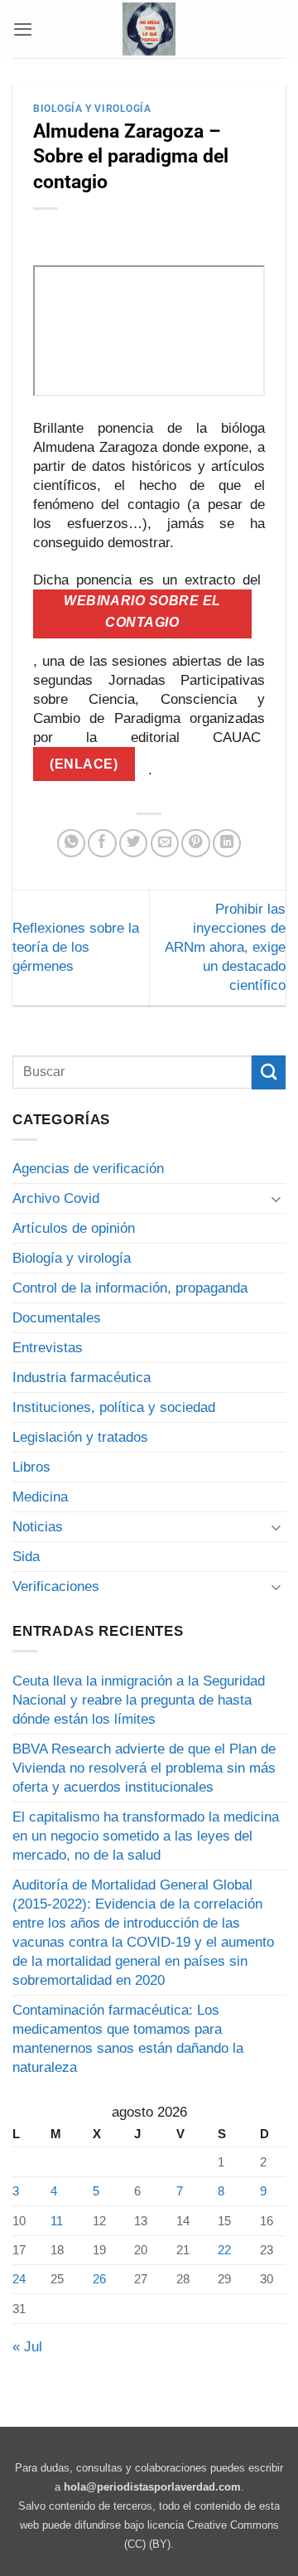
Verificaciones (56, 1586)
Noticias (38, 1527)
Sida (26, 1557)
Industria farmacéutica (82, 1378)
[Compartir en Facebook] (102, 843)
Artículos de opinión (74, 1228)
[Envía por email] (165, 843)
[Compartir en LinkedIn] (227, 843)
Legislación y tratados (80, 1437)
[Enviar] (269, 1072)
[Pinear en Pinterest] (195, 843)
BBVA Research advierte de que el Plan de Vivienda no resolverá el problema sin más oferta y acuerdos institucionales (144, 1768)
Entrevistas (48, 1348)
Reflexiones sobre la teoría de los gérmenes (76, 947)
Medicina (40, 1497)
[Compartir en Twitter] (133, 843)
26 (99, 2279)
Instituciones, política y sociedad (114, 1407)
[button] (23, 29)
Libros (31, 1467)
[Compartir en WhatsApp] (71, 843)
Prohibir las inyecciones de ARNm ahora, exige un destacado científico (225, 947)
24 (19, 2279)
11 (57, 2221)
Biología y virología (92, 109)
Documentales (57, 1318)
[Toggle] (276, 1198)
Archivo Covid (56, 1198)
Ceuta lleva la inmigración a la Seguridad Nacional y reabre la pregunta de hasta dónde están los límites (139, 1700)
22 (224, 2250)
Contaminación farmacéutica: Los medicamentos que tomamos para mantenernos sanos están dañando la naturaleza (128, 2039)
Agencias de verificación (88, 1169)
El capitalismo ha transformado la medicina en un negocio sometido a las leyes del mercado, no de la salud (146, 1836)
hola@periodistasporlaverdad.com (152, 2487)
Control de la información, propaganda (130, 1288)
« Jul (27, 2347)
